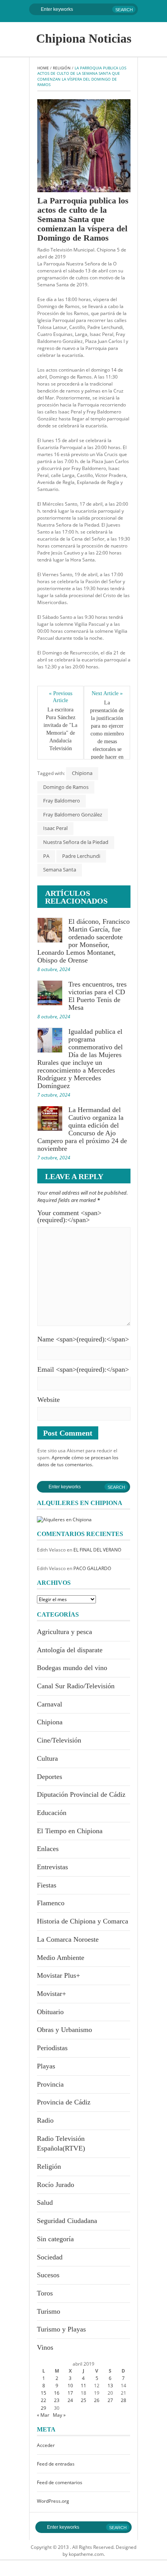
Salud (45, 2202)
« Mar (43, 2415)
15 (43, 2393)
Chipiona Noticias (84, 38)
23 (57, 2400)
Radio (45, 2120)
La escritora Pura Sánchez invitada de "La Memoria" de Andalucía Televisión (60, 729)
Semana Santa (60, 870)
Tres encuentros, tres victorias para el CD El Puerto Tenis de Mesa (97, 996)
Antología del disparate (70, 1650)
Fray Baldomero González (73, 814)
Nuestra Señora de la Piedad (76, 842)
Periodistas (52, 2048)
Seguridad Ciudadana (67, 2221)
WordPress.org (53, 2501)
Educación (52, 1813)
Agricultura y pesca (64, 1632)
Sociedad (50, 2257)
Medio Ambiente (61, 1958)
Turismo (49, 2311)
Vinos (45, 2347)
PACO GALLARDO (92, 1568)
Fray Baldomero (62, 801)
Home (43, 68)
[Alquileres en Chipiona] (64, 1519)
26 (97, 2400)
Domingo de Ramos (66, 787)
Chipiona (82, 773)
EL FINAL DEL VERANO (97, 1550)
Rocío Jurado (56, 2185)
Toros (45, 2293)
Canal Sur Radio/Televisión (76, 1686)
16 (57, 2393)
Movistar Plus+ (58, 1975)
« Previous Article (61, 697)
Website (49, 1400)
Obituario (50, 2012)
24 (70, 2400)
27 (110, 2400)
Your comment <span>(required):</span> (69, 1216)
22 (43, 2400)
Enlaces (48, 1849)
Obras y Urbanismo (64, 2030)
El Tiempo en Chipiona (70, 1831)
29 (43, 2408)
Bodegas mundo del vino (72, 1668)
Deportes (50, 1777)
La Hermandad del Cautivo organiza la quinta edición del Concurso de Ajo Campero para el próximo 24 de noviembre (82, 1129)
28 (124, 2400)
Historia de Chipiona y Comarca (83, 1921)
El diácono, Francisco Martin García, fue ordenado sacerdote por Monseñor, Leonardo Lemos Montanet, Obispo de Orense (83, 941)
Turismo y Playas (61, 2329)
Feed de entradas (56, 2464)
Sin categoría (55, 2239)
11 (83, 2386)
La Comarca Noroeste (68, 1939)
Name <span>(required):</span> (83, 1339)
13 (110, 2386)
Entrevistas (52, 1867)
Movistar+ (51, 1994)
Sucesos (48, 2275)
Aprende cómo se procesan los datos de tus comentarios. (78, 1461)
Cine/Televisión (59, 1740)
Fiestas (47, 1885)
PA (46, 856)
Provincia (50, 2084)
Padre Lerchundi (81, 856)
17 (70, 2393)
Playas (46, 2066)
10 (70, 2386)
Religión (62, 68)
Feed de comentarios (60, 2482)
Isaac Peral (55, 828)
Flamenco (51, 1903)
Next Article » (107, 693)
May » (59, 2415)
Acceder (46, 2445)
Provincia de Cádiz (64, 2102)
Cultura (47, 1758)
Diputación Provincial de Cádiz (81, 1794)
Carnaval (50, 1704)
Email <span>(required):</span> (83, 1369)
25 (83, 2400)
